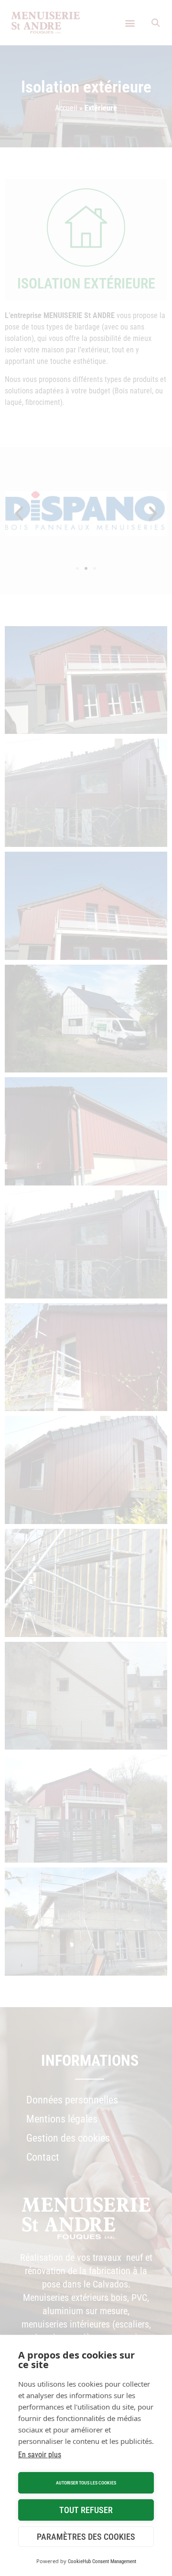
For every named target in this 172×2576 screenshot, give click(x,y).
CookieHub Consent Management (102, 2561)
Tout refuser (86, 2510)
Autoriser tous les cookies (86, 2483)
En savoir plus (40, 2455)
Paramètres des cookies (86, 2537)
